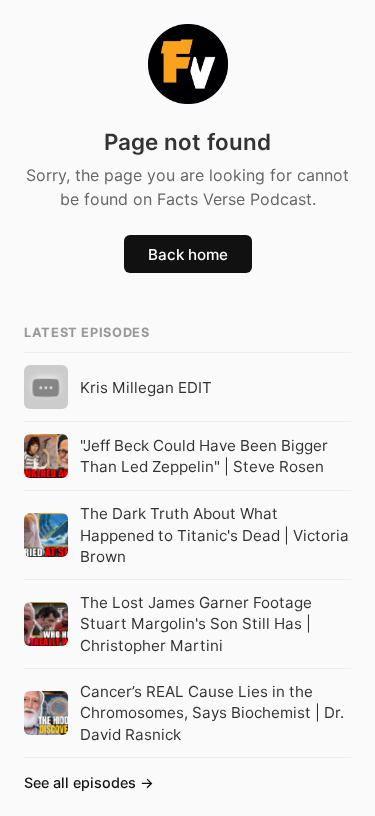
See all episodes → (89, 782)
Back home (188, 254)
